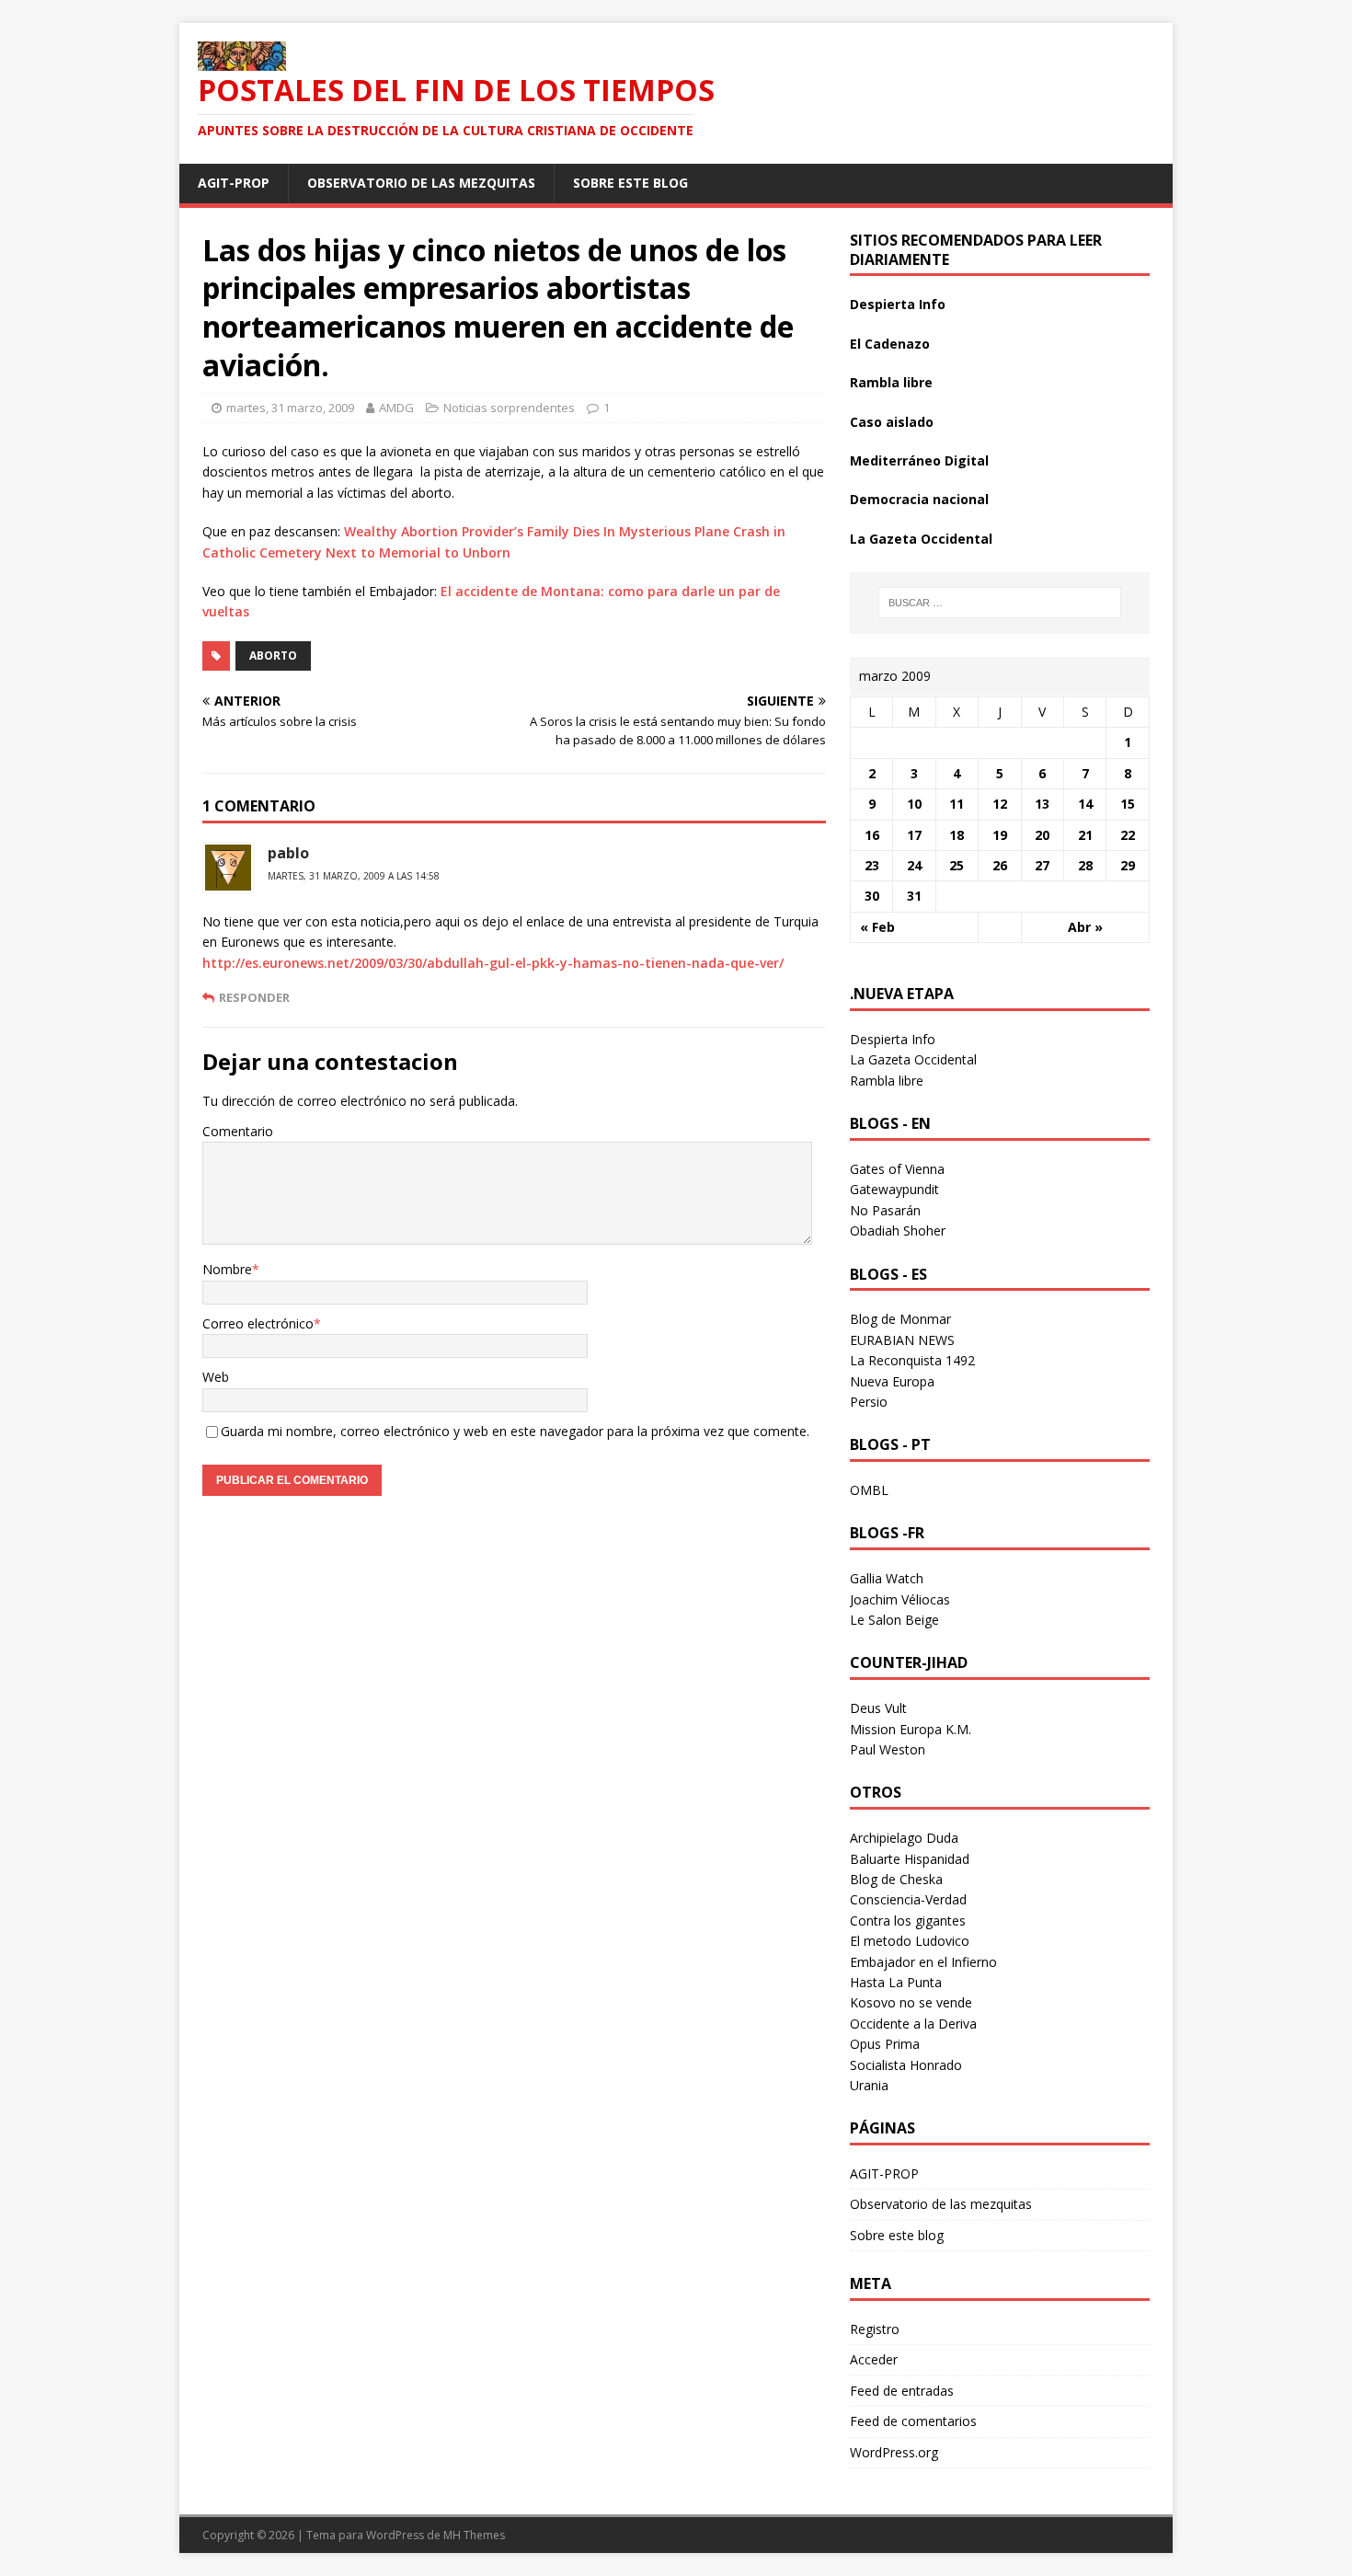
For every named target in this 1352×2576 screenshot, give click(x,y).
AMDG (396, 408)
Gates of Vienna (897, 1169)
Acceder (874, 2359)
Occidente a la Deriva (913, 2024)
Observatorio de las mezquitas (421, 183)
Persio (869, 1402)
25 (957, 865)
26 (1000, 865)
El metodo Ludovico (910, 1941)
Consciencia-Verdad (908, 1899)
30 (872, 896)
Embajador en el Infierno (923, 1962)
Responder (254, 997)
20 (1042, 835)
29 (1128, 865)
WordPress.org (894, 2452)
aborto (273, 655)
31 (914, 896)
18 (957, 835)
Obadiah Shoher (898, 1230)
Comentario (238, 1131)
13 (1042, 804)
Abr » (1085, 927)
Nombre (227, 1269)
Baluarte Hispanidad (910, 1859)
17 (914, 835)
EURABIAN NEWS (902, 1340)
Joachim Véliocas (900, 1599)
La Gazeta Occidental (921, 539)
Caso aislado (892, 422)
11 (957, 804)
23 (872, 865)
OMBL (869, 1490)
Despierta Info (898, 304)
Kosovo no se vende (911, 2002)
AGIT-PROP (234, 183)
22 (1128, 835)
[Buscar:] (1000, 603)
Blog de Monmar (900, 1319)
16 (872, 835)
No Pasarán (885, 1210)
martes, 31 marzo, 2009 (290, 408)
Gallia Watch (887, 1578)
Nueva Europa (892, 1381)
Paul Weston (888, 1749)
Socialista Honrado (906, 2065)
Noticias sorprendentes (509, 408)
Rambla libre (891, 382)
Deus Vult (878, 1708)
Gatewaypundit (894, 1189)
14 (1085, 804)
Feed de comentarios (913, 2421)
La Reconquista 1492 (912, 1360)
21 (1085, 835)
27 (1042, 865)
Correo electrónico (258, 1323)
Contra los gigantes (908, 1920)
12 (1000, 804)
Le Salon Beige (894, 1620)
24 (914, 865)
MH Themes (474, 2535)
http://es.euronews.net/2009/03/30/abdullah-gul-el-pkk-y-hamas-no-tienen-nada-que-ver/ (493, 963)
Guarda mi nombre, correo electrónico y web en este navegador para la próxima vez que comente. (515, 1431)
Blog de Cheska (896, 1879)
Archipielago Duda (904, 1838)
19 (1000, 835)
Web (216, 1377)
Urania (869, 2085)
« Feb (877, 927)
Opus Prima (885, 2044)
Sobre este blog (630, 183)
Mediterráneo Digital (919, 460)
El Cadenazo (890, 344)
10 (914, 804)
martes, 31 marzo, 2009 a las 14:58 (354, 876)
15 (1128, 804)
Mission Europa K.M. (911, 1729)
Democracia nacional (919, 499)
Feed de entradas (902, 2391)
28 (1085, 865)
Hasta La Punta (896, 1982)
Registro (875, 2329)
